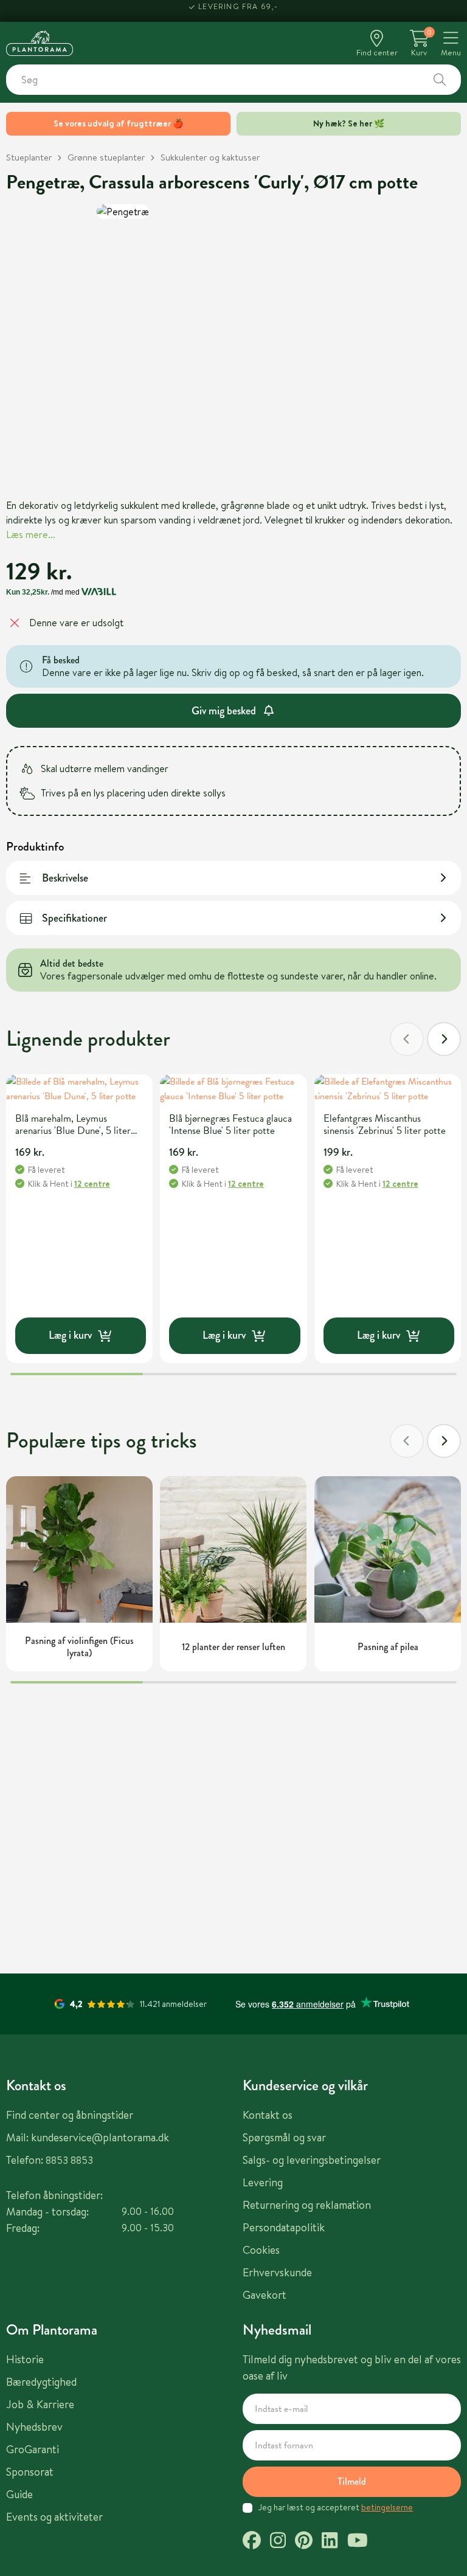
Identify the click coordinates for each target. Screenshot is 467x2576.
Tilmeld (352, 2481)
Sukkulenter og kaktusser (210, 157)
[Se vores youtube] (358, 2542)
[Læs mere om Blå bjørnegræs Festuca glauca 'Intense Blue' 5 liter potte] (233, 1089)
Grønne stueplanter (106, 157)
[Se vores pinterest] (304, 2542)
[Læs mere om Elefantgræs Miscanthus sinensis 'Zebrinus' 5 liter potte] (388, 1089)
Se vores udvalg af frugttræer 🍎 (118, 123)
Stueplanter (29, 157)
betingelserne (387, 2507)
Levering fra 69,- (238, 11)
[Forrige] (407, 1039)
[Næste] (444, 1039)
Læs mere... (31, 534)
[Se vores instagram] (278, 2542)
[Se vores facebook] (252, 2542)
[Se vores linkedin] (330, 2542)
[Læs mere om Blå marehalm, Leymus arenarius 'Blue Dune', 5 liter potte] (79, 1089)
